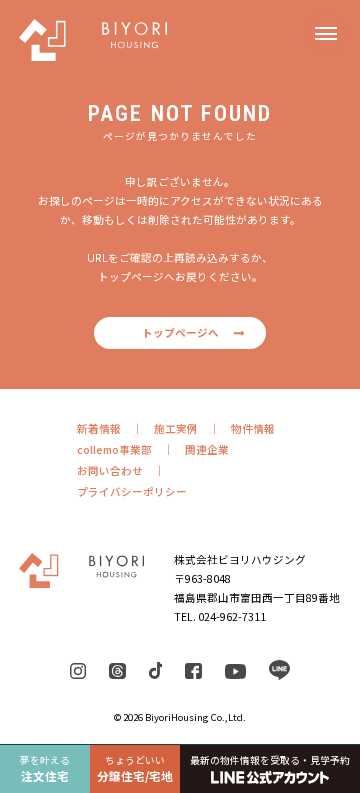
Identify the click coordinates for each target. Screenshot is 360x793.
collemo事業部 (114, 449)
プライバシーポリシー (132, 491)
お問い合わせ (110, 470)
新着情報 (99, 428)
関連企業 (207, 449)
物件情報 (253, 428)
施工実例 (176, 428)
